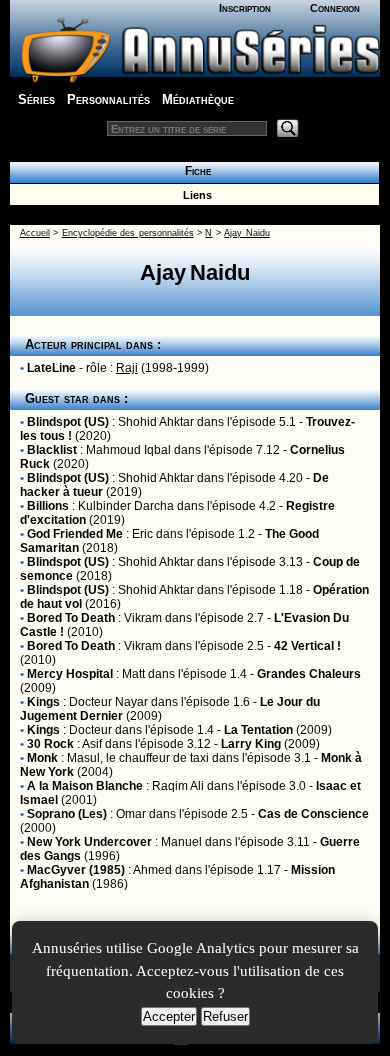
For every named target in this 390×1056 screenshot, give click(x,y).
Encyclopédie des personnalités (128, 233)
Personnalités (108, 99)
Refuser (225, 1016)
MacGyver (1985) (76, 870)
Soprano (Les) (67, 814)
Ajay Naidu (246, 233)
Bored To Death (71, 618)
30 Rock (50, 744)
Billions (48, 506)
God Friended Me (75, 534)
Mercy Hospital (70, 674)
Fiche (195, 171)
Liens (194, 195)
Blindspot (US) (68, 422)
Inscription (245, 8)
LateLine (51, 368)
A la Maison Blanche (85, 786)
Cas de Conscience (313, 814)
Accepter (169, 1016)
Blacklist (52, 450)
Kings (43, 702)
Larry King (251, 744)
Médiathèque (198, 99)
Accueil (35, 233)
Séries (36, 99)
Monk (42, 758)
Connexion (335, 8)
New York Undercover (89, 842)
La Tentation (258, 730)
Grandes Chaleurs (309, 674)
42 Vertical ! (307, 646)
